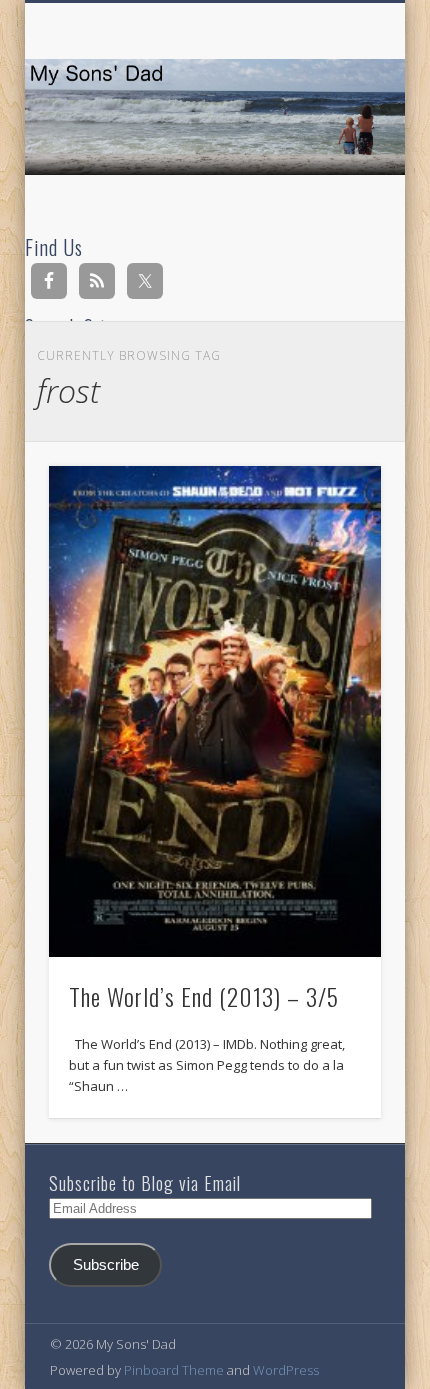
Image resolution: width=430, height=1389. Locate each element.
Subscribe (106, 1265)
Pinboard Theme (174, 1370)
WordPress (286, 1370)
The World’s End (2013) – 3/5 (204, 996)
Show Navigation (332, 179)
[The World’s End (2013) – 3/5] (215, 711)
